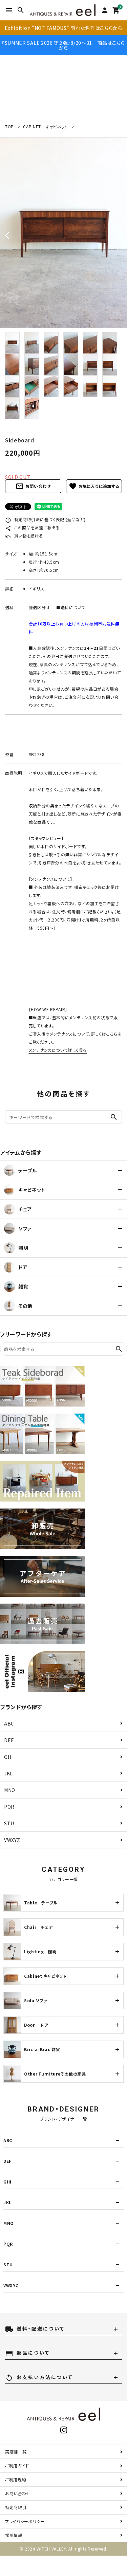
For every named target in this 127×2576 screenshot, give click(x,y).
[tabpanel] (63, 233)
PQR (9, 1807)
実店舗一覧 (16, 2452)
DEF (9, 1740)
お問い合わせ (33, 486)
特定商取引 (16, 2507)
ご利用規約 (16, 2479)
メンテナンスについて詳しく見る (58, 1050)
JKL (8, 1773)
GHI (8, 1757)
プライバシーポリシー (25, 2521)
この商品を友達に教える (32, 527)
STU (9, 1823)
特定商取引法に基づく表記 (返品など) (45, 519)
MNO (10, 1790)
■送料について (71, 607)
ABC (9, 1723)
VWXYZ (12, 1840)
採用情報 (14, 2535)
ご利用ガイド (17, 2465)
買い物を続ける (24, 536)
